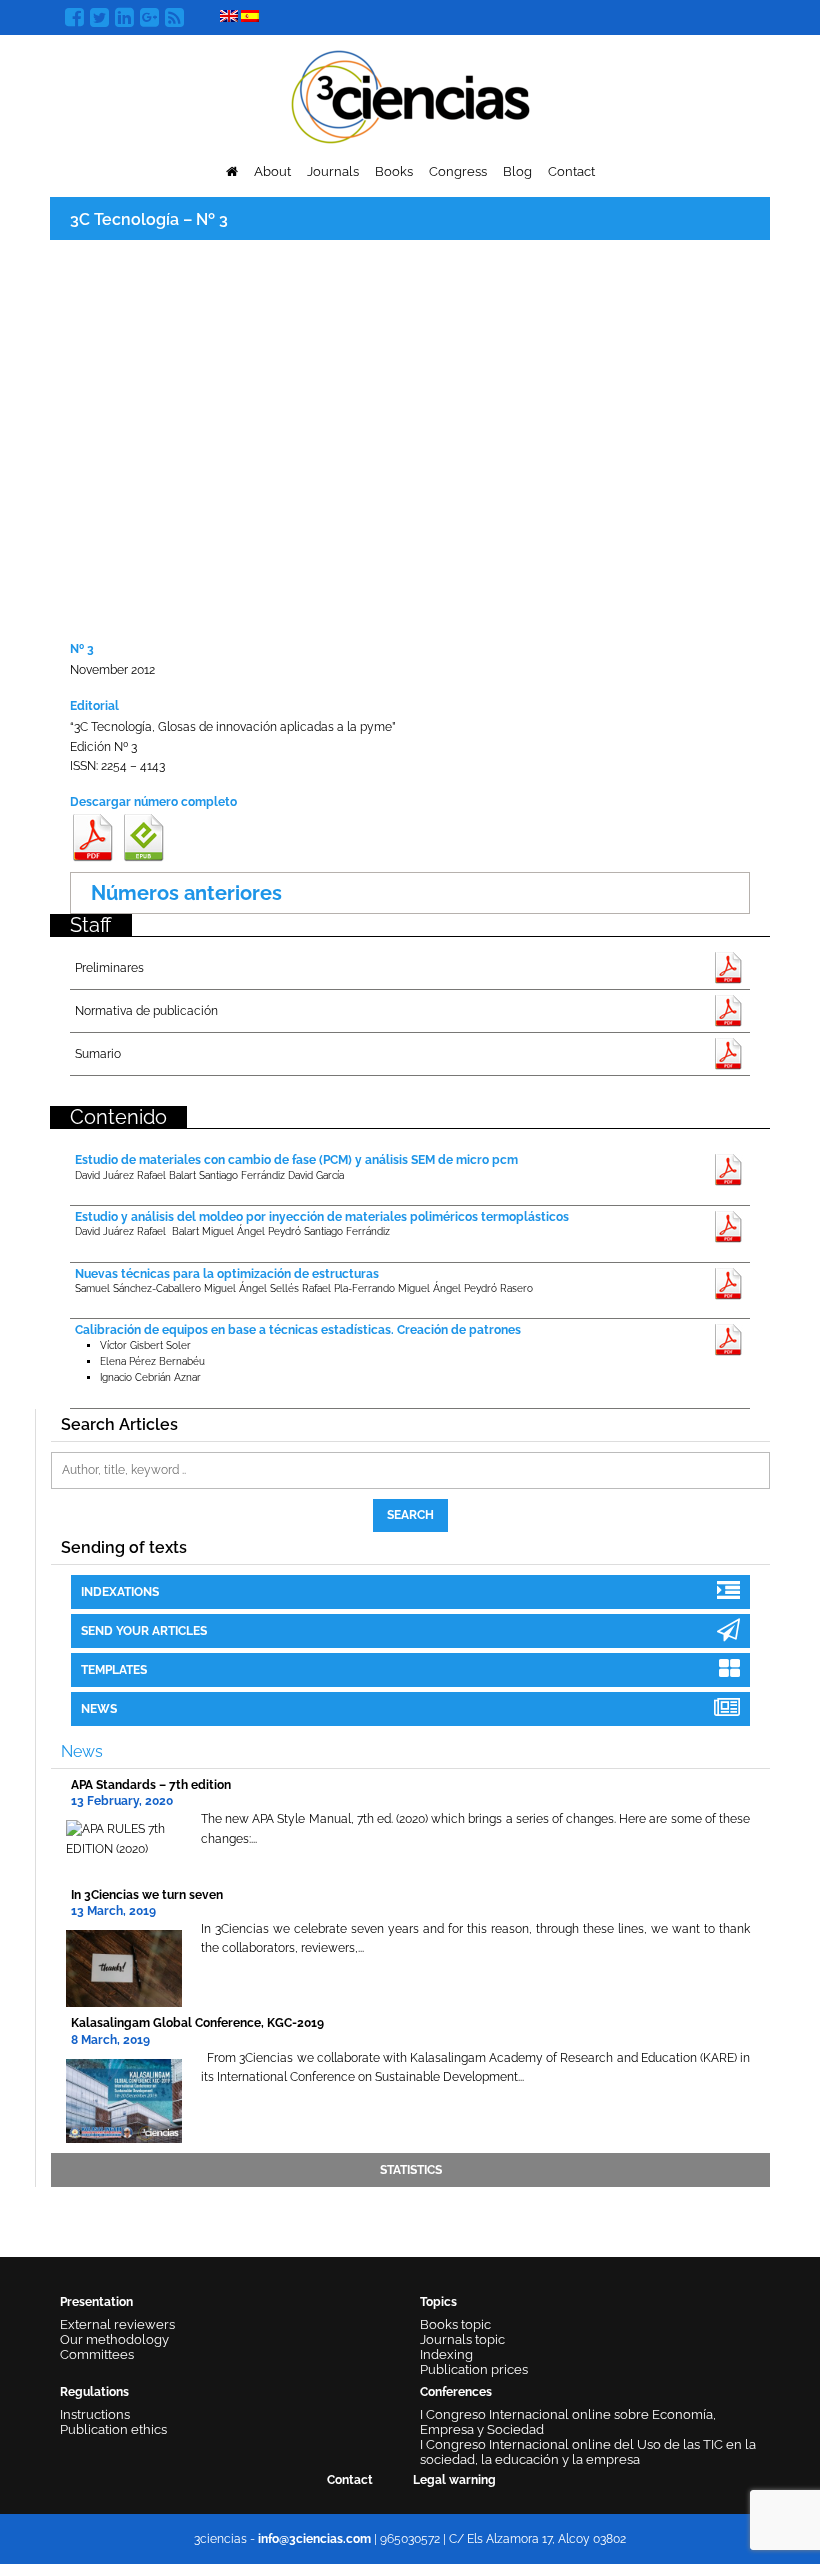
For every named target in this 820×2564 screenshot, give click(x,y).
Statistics (411, 2170)
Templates (114, 1670)
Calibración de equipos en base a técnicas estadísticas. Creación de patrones (298, 1330)
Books (394, 171)
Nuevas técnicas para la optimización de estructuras (227, 1274)
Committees (97, 2354)
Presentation (96, 2302)
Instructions (95, 2414)
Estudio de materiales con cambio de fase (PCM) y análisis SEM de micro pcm (296, 1160)
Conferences (456, 2392)
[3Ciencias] (410, 94)
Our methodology (114, 2339)
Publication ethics (113, 2429)
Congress (458, 171)
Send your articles (144, 1631)
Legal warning (454, 2480)
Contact (571, 171)
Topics (438, 2302)
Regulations (94, 2392)
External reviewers (117, 2324)
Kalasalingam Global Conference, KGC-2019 (197, 2023)
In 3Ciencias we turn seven (147, 1895)
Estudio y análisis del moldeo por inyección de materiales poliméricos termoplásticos (322, 1217)
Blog (517, 171)
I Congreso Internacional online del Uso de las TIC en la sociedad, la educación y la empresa (588, 2452)
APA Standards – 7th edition (151, 1785)
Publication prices (474, 2369)
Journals (333, 171)
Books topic (455, 2324)
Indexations (120, 1592)
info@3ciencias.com (314, 2539)
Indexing (446, 2354)
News (99, 1709)
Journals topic (462, 2339)
